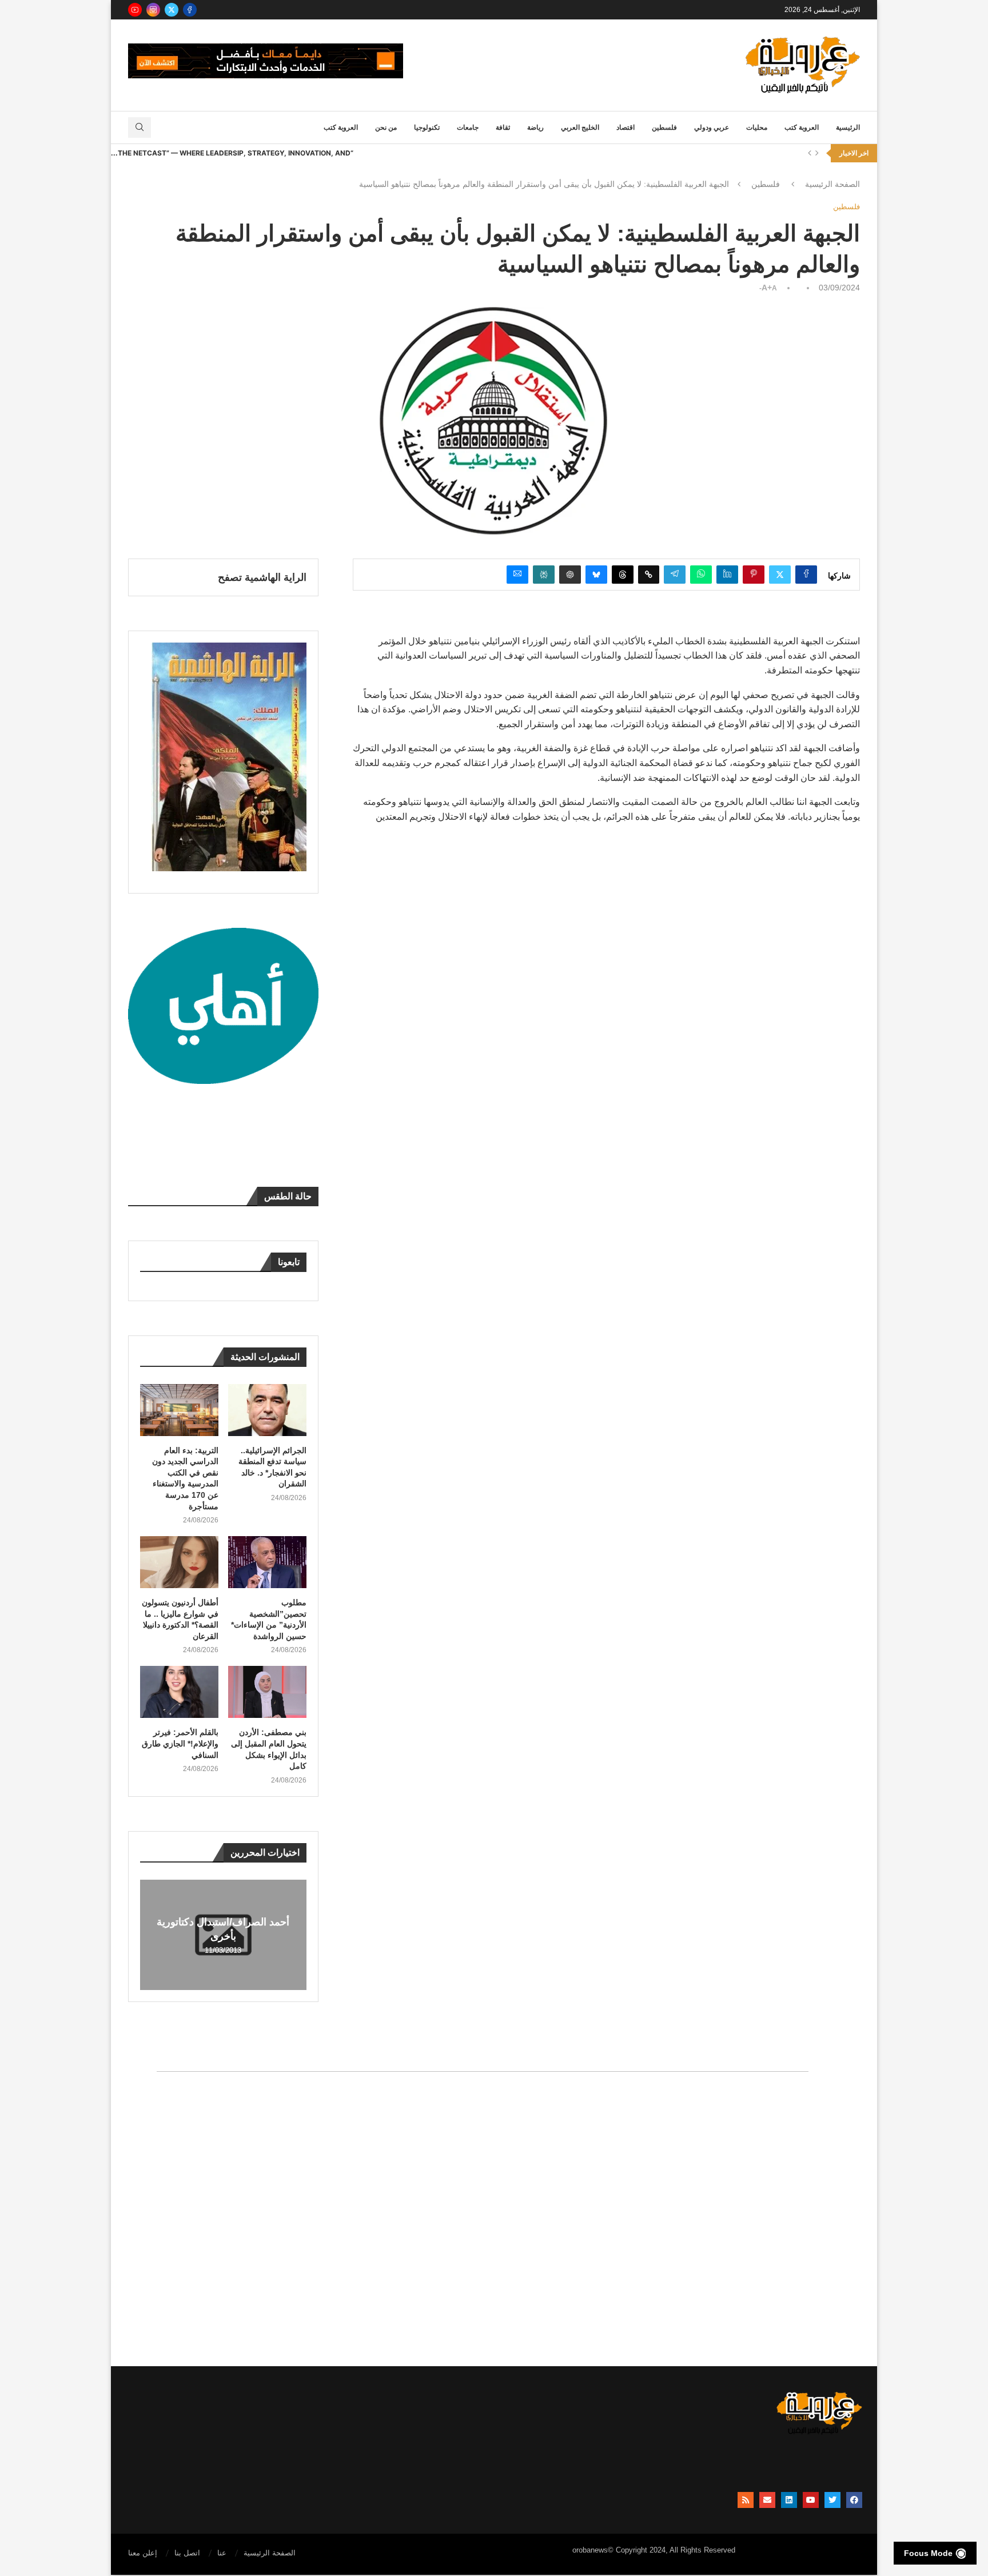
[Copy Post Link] (649, 575)
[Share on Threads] (623, 575)
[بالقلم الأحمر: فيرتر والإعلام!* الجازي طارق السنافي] (179, 1692)
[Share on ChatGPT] (570, 575)
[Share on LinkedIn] (727, 575)
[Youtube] (135, 10)
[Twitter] (172, 10)
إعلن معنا (143, 2553)
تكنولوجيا (427, 127)
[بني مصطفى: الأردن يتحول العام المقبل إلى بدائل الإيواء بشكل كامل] (267, 1692)
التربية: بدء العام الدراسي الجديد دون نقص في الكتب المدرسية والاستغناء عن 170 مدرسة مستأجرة (185, 1478)
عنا (222, 2553)
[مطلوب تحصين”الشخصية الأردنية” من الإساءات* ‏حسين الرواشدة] (267, 1562)
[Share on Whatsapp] (701, 575)
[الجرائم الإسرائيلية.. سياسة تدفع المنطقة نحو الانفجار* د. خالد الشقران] (267, 1410)
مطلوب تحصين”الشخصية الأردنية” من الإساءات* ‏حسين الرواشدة (269, 1619)
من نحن (386, 127)
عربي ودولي (712, 127)
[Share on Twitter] (780, 575)
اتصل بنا (187, 2553)
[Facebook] (190, 10)
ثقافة (503, 127)
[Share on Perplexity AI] (544, 575)
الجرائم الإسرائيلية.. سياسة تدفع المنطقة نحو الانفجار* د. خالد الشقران (272, 1467)
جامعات (468, 127)
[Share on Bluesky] (596, 575)
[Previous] (810, 153)
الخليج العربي (580, 127)
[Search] (140, 127)
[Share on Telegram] (675, 575)
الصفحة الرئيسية (832, 184)
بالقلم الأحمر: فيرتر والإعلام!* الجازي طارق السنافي (180, 1743)
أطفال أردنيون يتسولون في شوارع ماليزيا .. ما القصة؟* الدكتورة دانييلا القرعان (180, 1619)
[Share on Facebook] (806, 575)
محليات (757, 127)
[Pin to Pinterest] (754, 575)
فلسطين (664, 127)
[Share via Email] (517, 575)
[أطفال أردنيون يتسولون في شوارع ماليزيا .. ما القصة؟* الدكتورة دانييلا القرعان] (179, 1562)
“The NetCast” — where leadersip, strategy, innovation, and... (232, 153)
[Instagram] (153, 10)
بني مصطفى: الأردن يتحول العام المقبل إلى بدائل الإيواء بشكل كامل (269, 1749)
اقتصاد (626, 127)
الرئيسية (848, 127)
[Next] (817, 153)
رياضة (535, 127)
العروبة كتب (802, 127)
